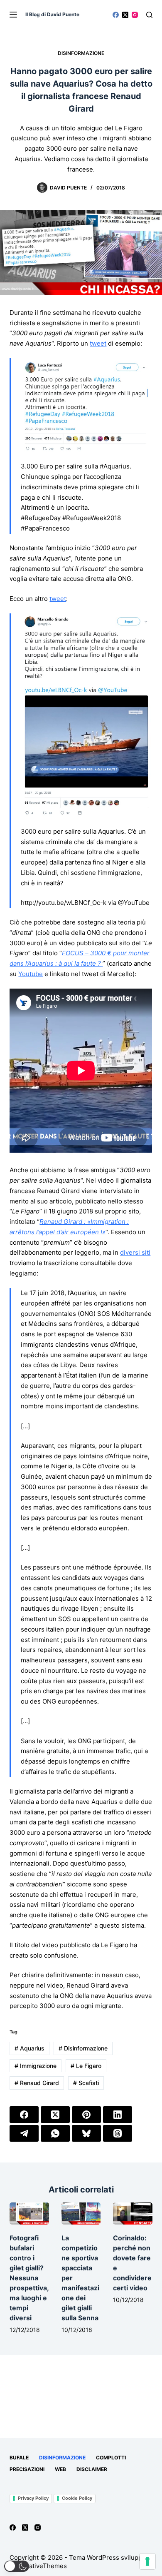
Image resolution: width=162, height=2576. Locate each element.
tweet (98, 343)
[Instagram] (135, 15)
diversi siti (135, 1252)
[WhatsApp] (55, 2133)
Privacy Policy (33, 2498)
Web (60, 2469)
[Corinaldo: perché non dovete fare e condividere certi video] (133, 2214)
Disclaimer (92, 2469)
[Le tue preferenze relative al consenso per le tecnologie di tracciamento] (147, 2561)
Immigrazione (36, 2066)
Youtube (31, 974)
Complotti (111, 2458)
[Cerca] (149, 15)
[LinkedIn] (118, 2115)
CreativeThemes (43, 2566)
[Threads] (118, 2133)
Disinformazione (81, 53)
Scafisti (86, 2083)
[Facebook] (116, 15)
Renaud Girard (37, 2083)
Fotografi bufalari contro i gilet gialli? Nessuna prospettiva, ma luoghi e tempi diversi (29, 2278)
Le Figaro (86, 2066)
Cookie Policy (77, 2498)
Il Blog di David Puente (52, 14)
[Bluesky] (86, 2133)
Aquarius (29, 2048)
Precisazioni (27, 2469)
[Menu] (13, 15)
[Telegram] (24, 2133)
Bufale (19, 2458)
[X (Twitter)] (125, 15)
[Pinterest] (86, 2115)
